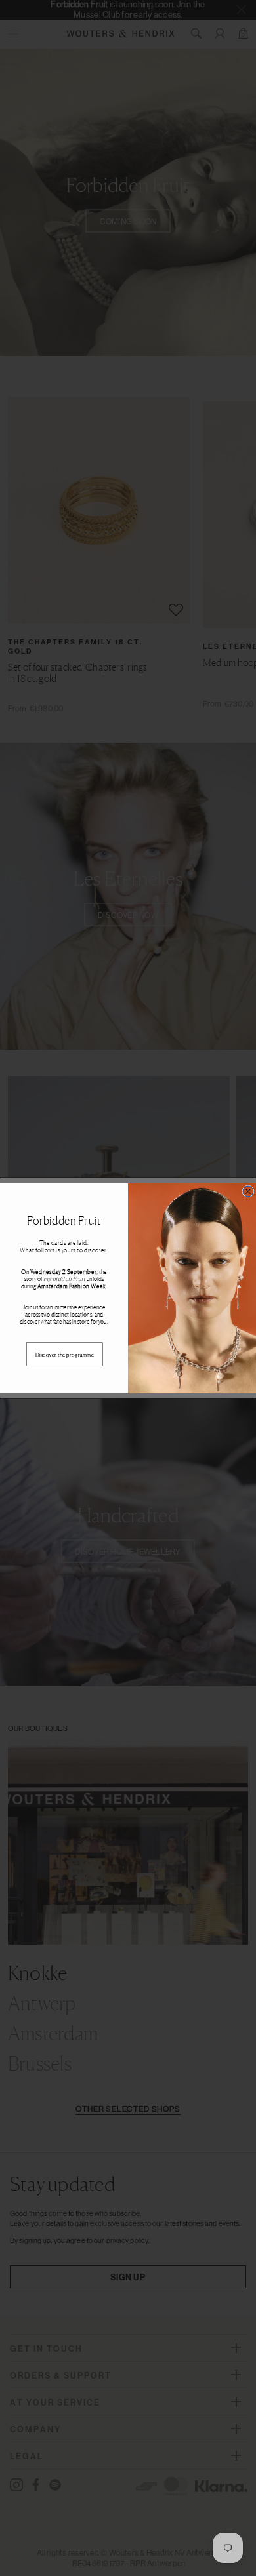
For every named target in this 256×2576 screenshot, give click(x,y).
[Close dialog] (248, 1191)
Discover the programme (65, 1354)
